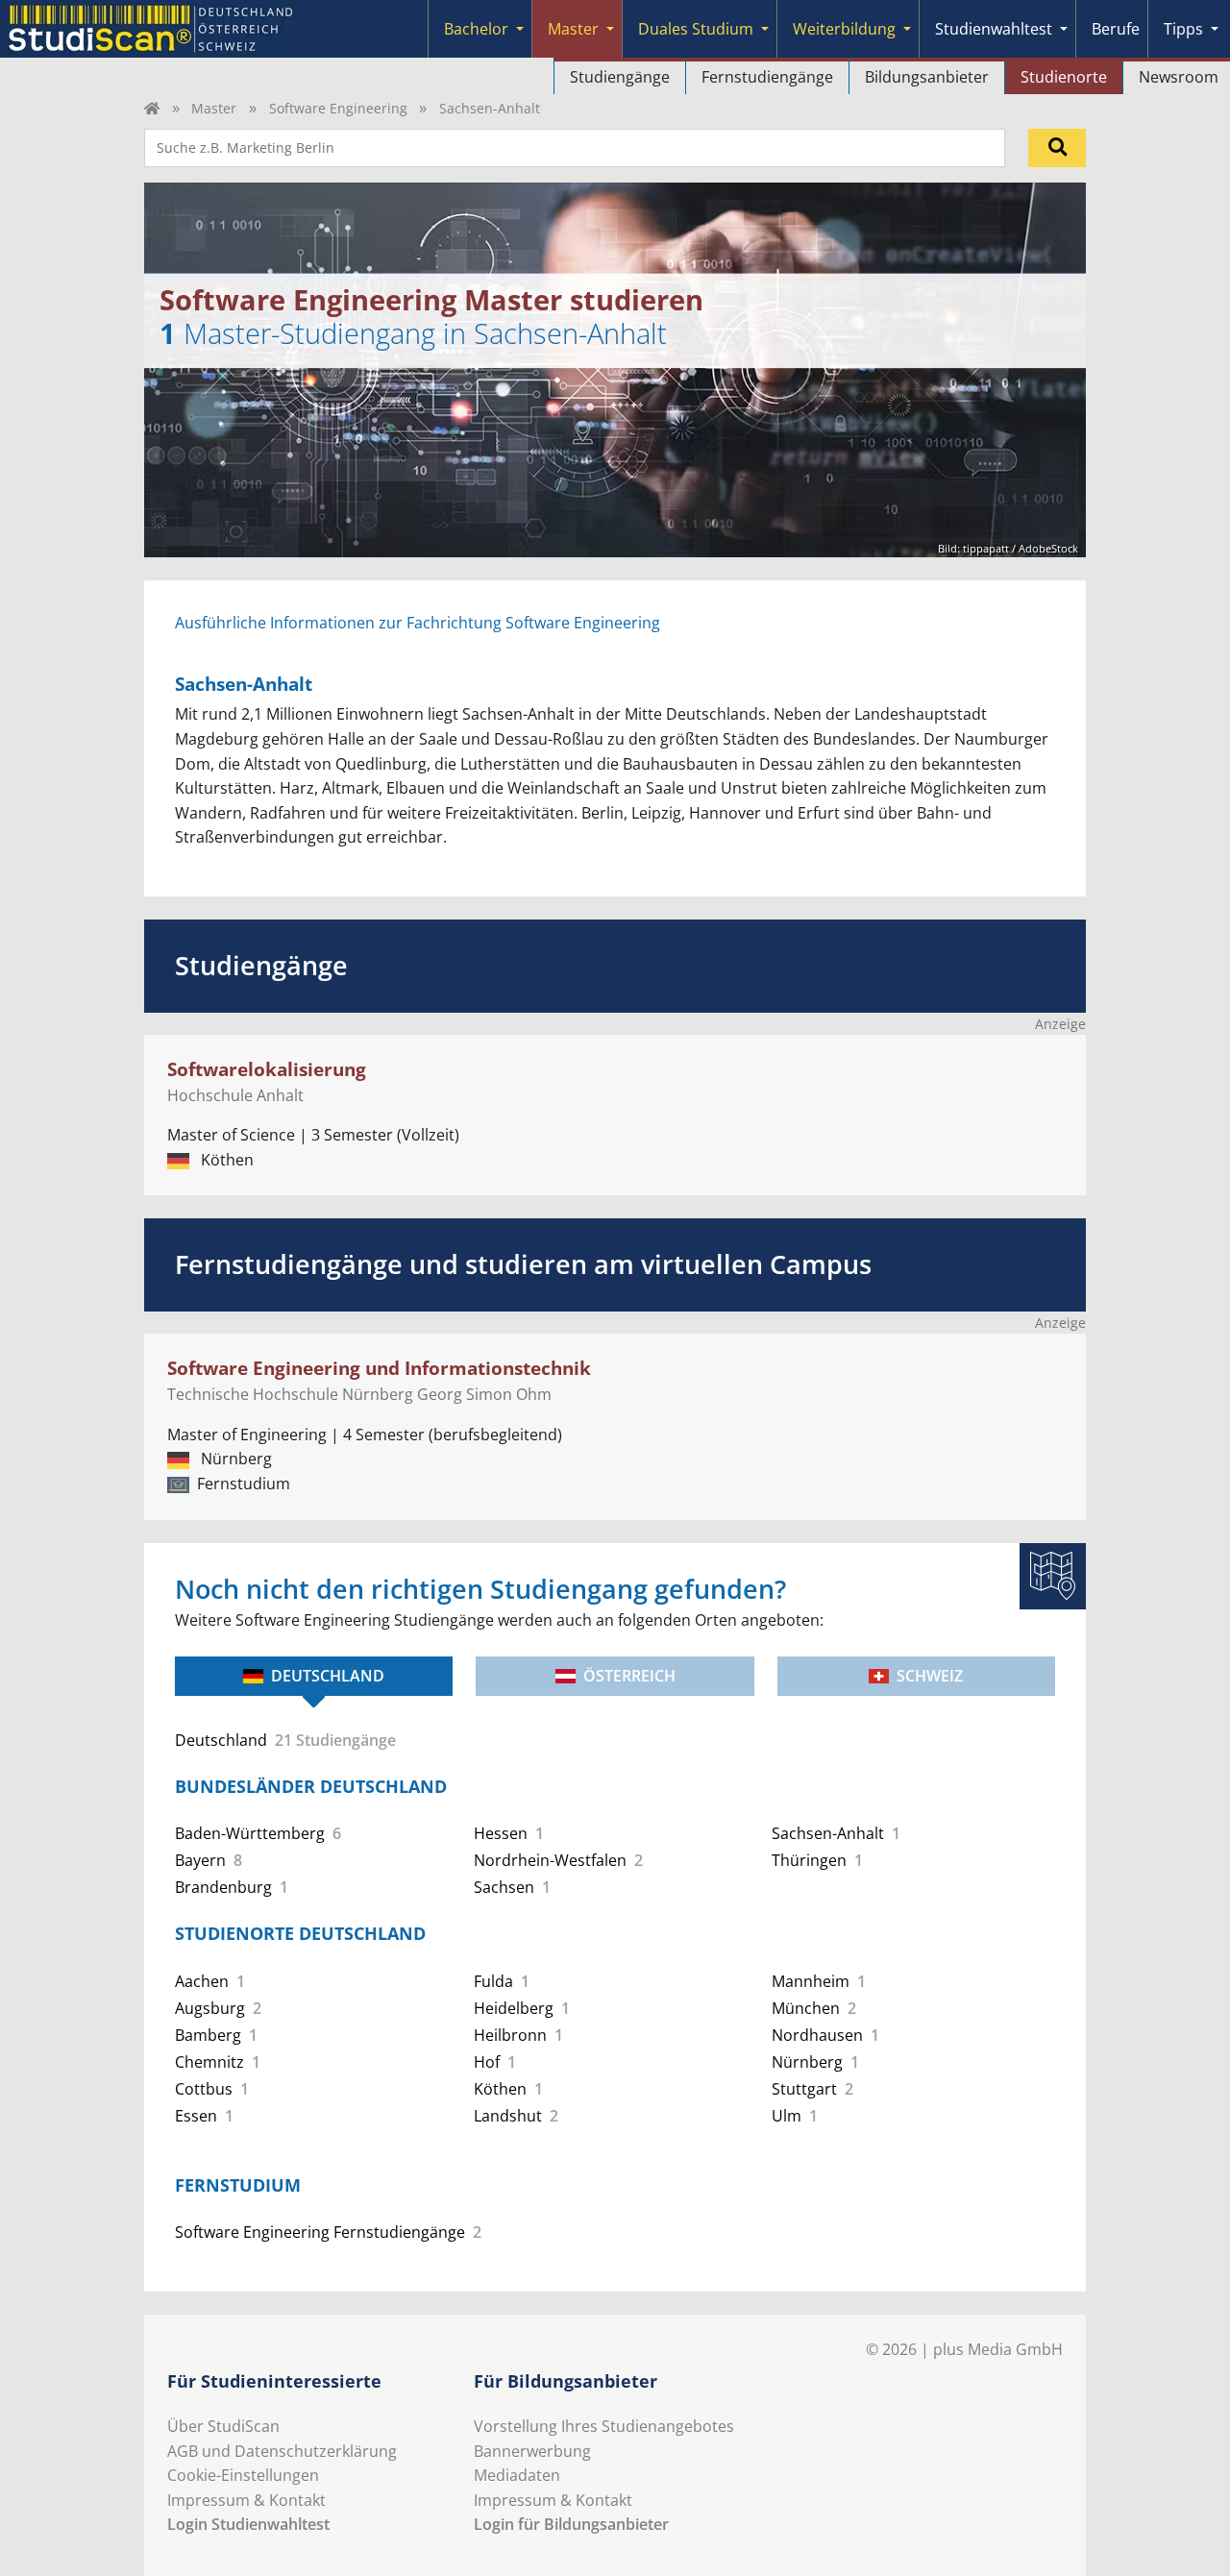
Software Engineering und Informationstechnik (379, 1368)
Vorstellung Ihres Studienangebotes (604, 2426)
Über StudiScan (223, 2426)
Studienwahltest (994, 29)
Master (573, 29)
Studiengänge (620, 77)
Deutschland (328, 1676)
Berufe (1116, 29)
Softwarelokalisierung (267, 1069)
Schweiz (930, 1676)
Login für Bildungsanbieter (571, 2524)
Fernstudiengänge (767, 77)
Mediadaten (517, 2475)
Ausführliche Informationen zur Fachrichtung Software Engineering (418, 623)
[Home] (152, 108)
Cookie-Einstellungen (243, 2475)
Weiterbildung (844, 29)
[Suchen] (1057, 148)
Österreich (629, 1676)
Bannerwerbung (532, 2451)
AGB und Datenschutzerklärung (282, 2451)
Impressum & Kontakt (246, 2500)
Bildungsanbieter (927, 77)
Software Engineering (338, 108)
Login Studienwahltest (248, 2524)
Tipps (1183, 29)
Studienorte (1064, 77)
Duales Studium (696, 29)
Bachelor (476, 29)
